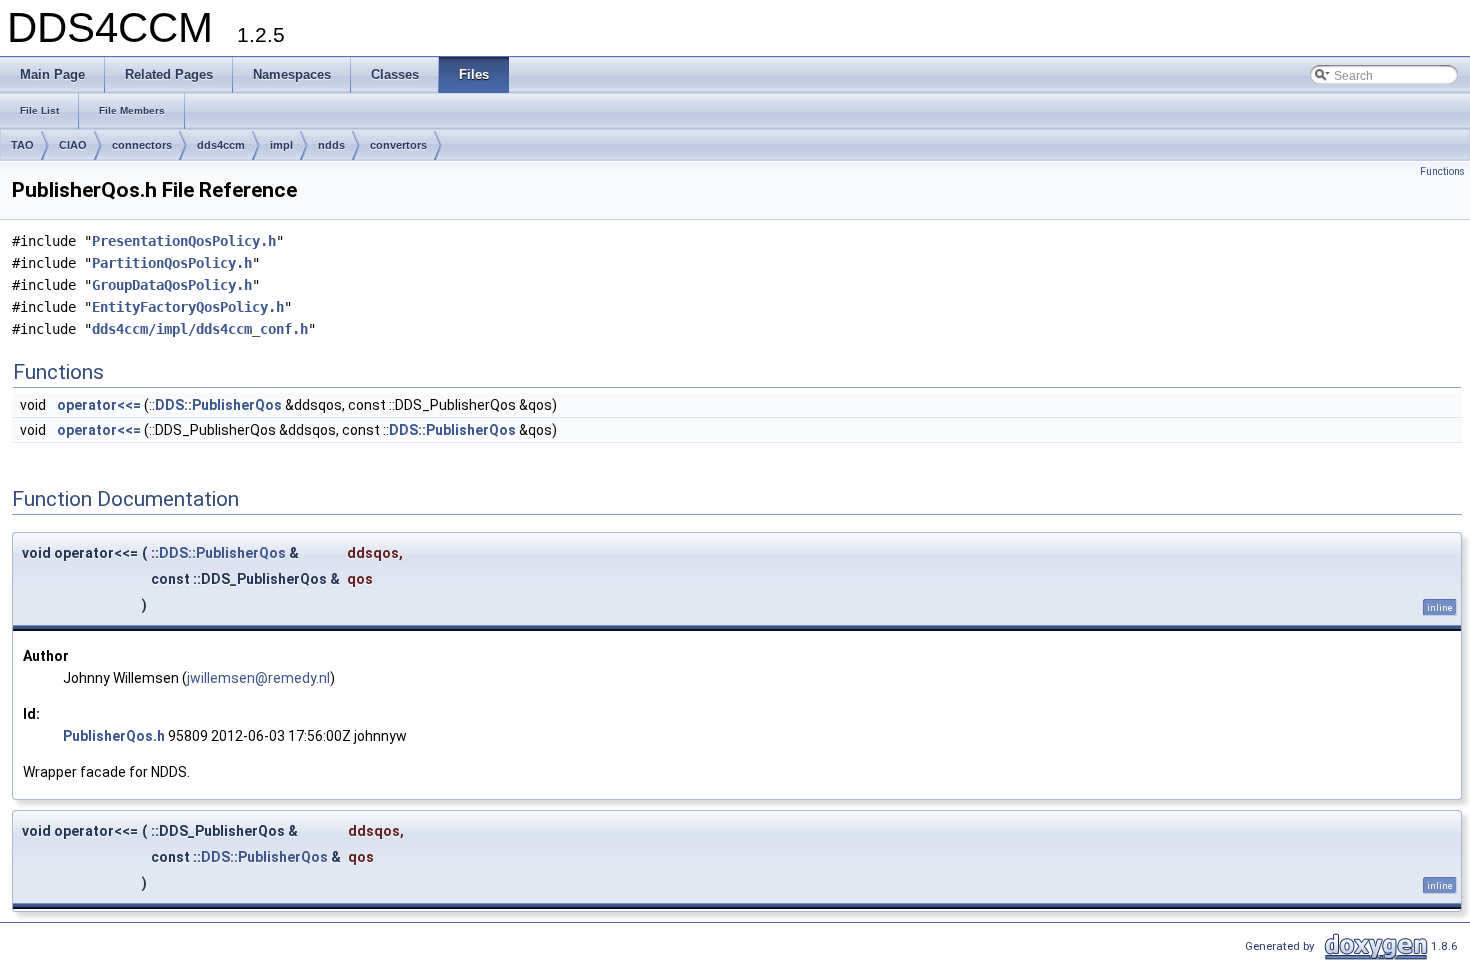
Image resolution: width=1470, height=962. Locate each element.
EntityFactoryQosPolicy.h (188, 307)
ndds (331, 145)
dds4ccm (221, 145)
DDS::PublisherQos (218, 405)
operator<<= (99, 405)
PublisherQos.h (114, 736)
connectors (142, 145)
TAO (22, 145)
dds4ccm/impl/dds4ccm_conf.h (200, 329)
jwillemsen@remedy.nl (258, 678)
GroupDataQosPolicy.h (172, 285)
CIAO (73, 145)
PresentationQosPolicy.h (184, 241)
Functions (1442, 171)
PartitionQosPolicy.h (172, 263)
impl (281, 145)
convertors (398, 145)
